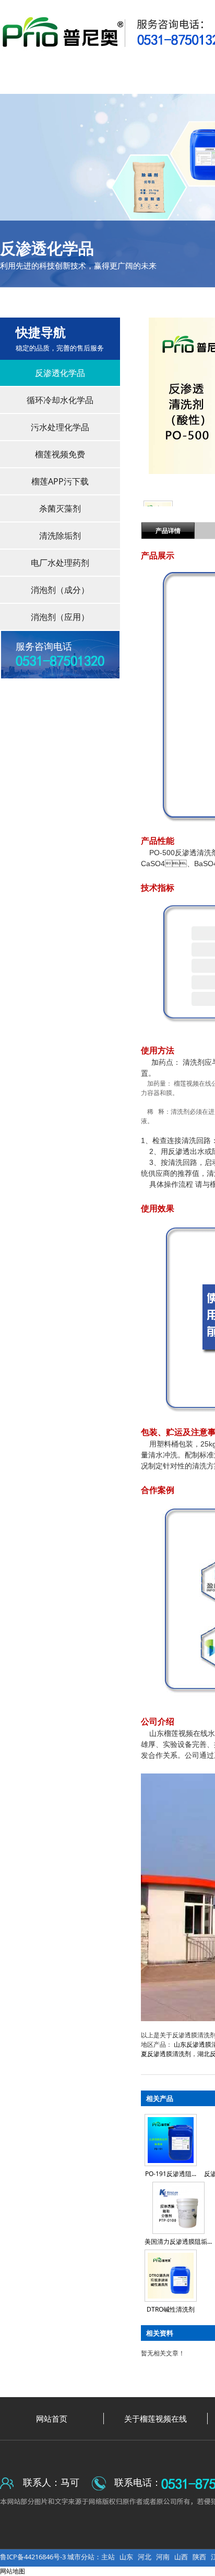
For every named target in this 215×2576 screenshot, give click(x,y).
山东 (126, 2557)
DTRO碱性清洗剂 (171, 2309)
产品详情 (168, 531)
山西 (181, 2557)
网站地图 (13, 2571)
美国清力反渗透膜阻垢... (178, 2241)
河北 (145, 2557)
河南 (163, 2557)
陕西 (199, 2557)
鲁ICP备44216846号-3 (34, 2557)
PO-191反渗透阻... (171, 2174)
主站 (108, 2557)
